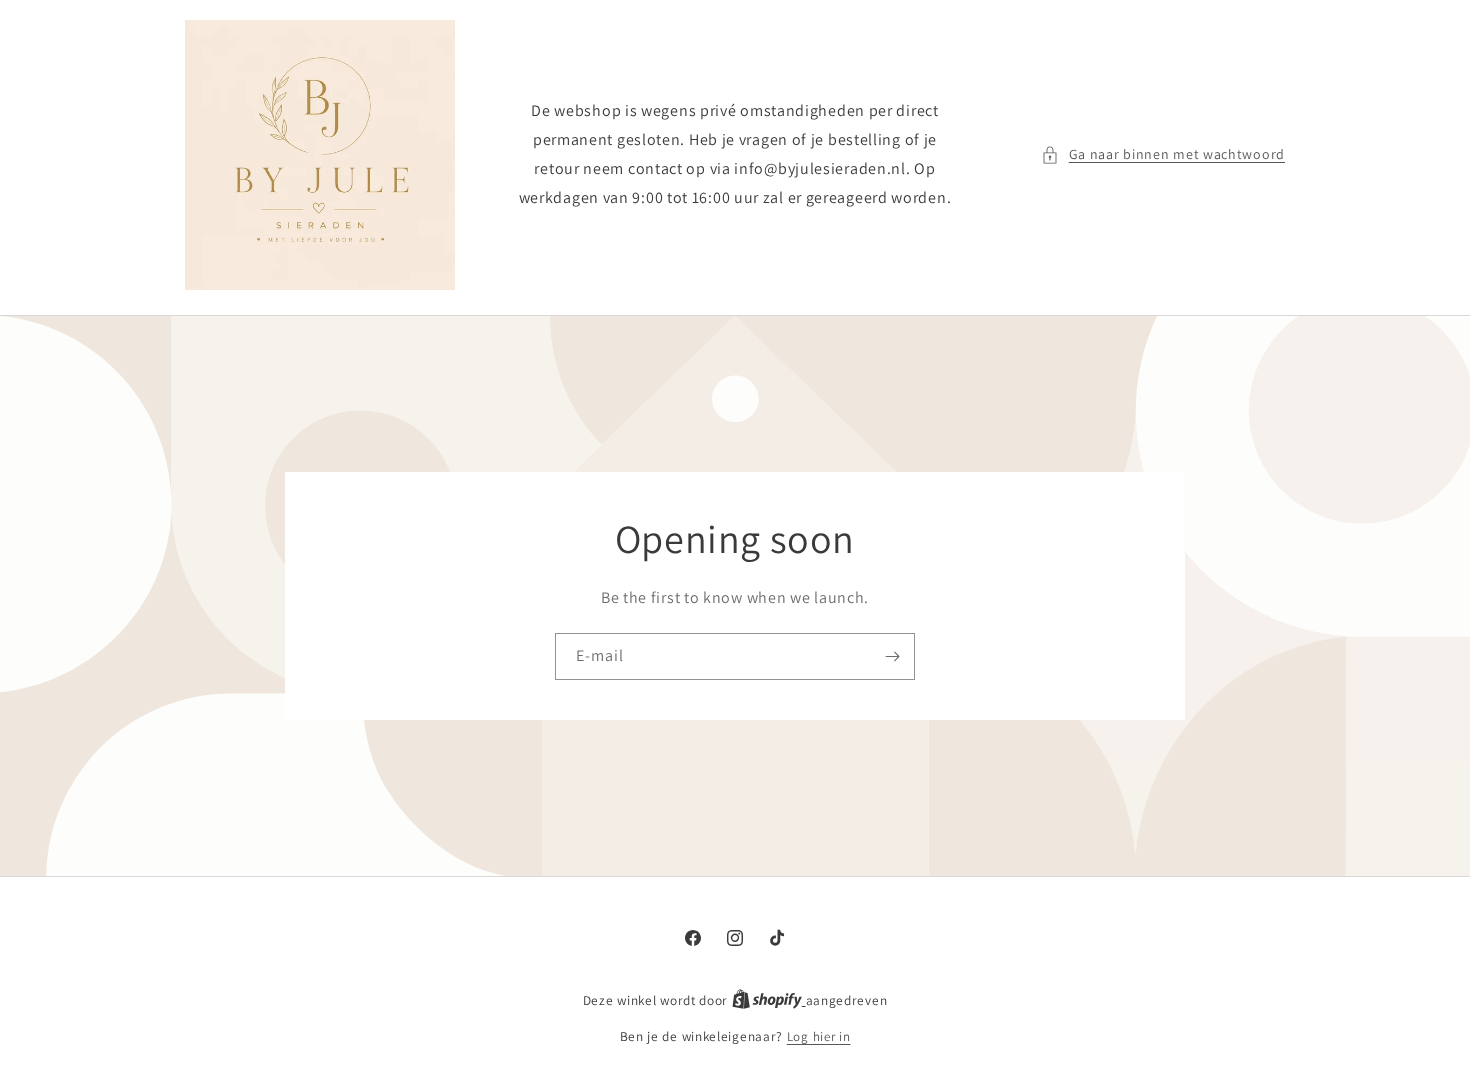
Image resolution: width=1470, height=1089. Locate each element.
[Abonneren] (892, 656)
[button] (1163, 154)
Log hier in (819, 1036)
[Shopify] (769, 1000)
